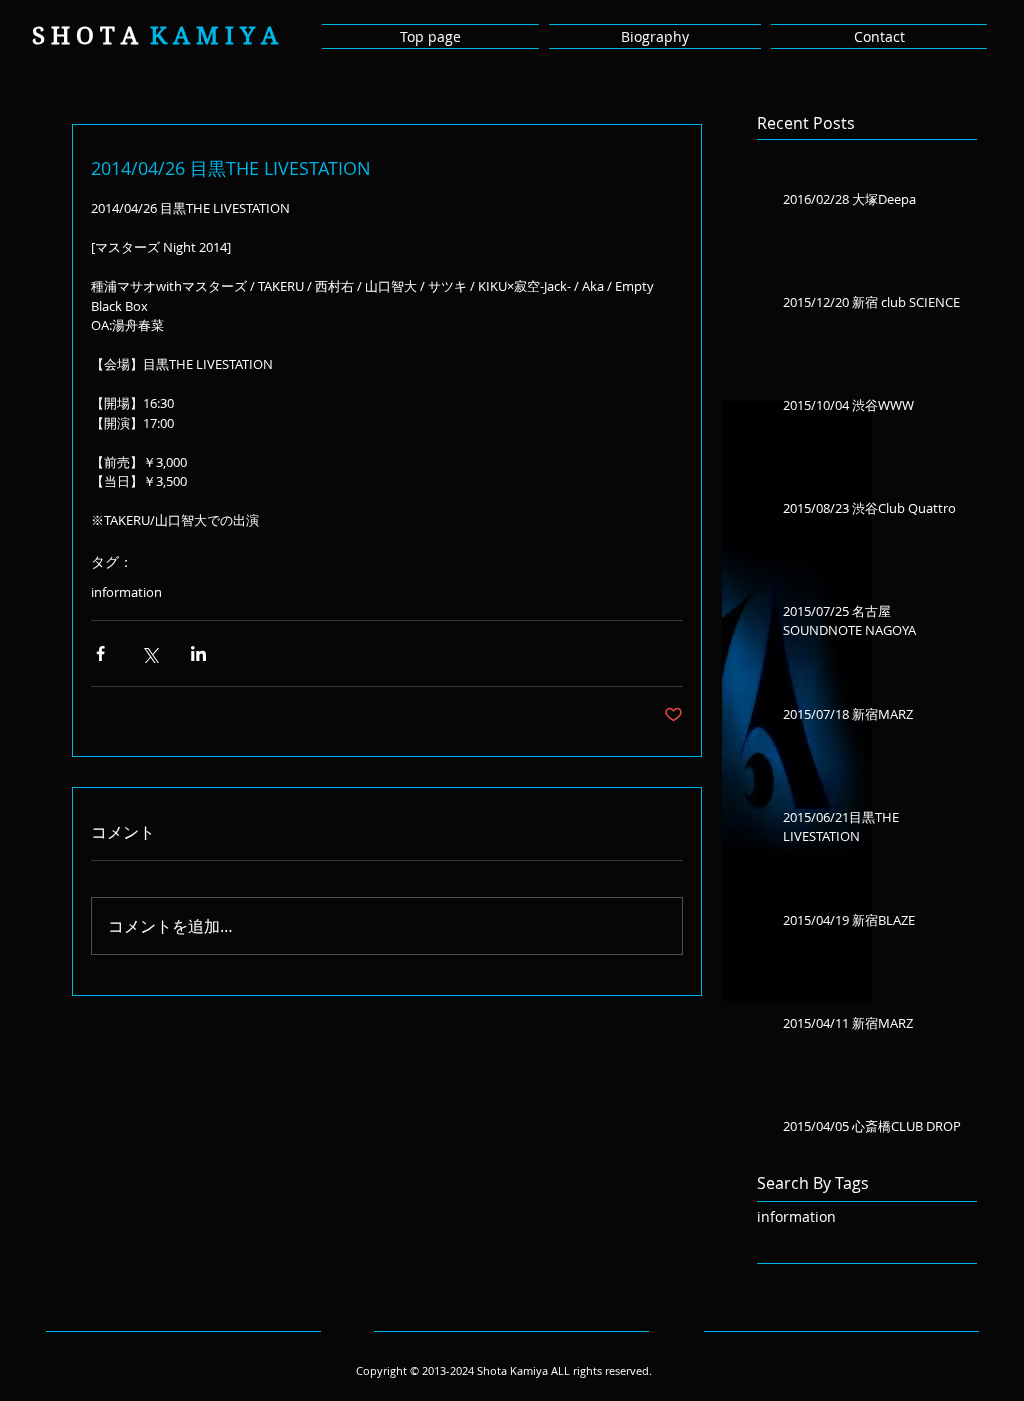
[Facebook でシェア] (100, 653)
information (126, 592)
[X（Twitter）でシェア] (149, 653)
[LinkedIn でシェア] (198, 653)
